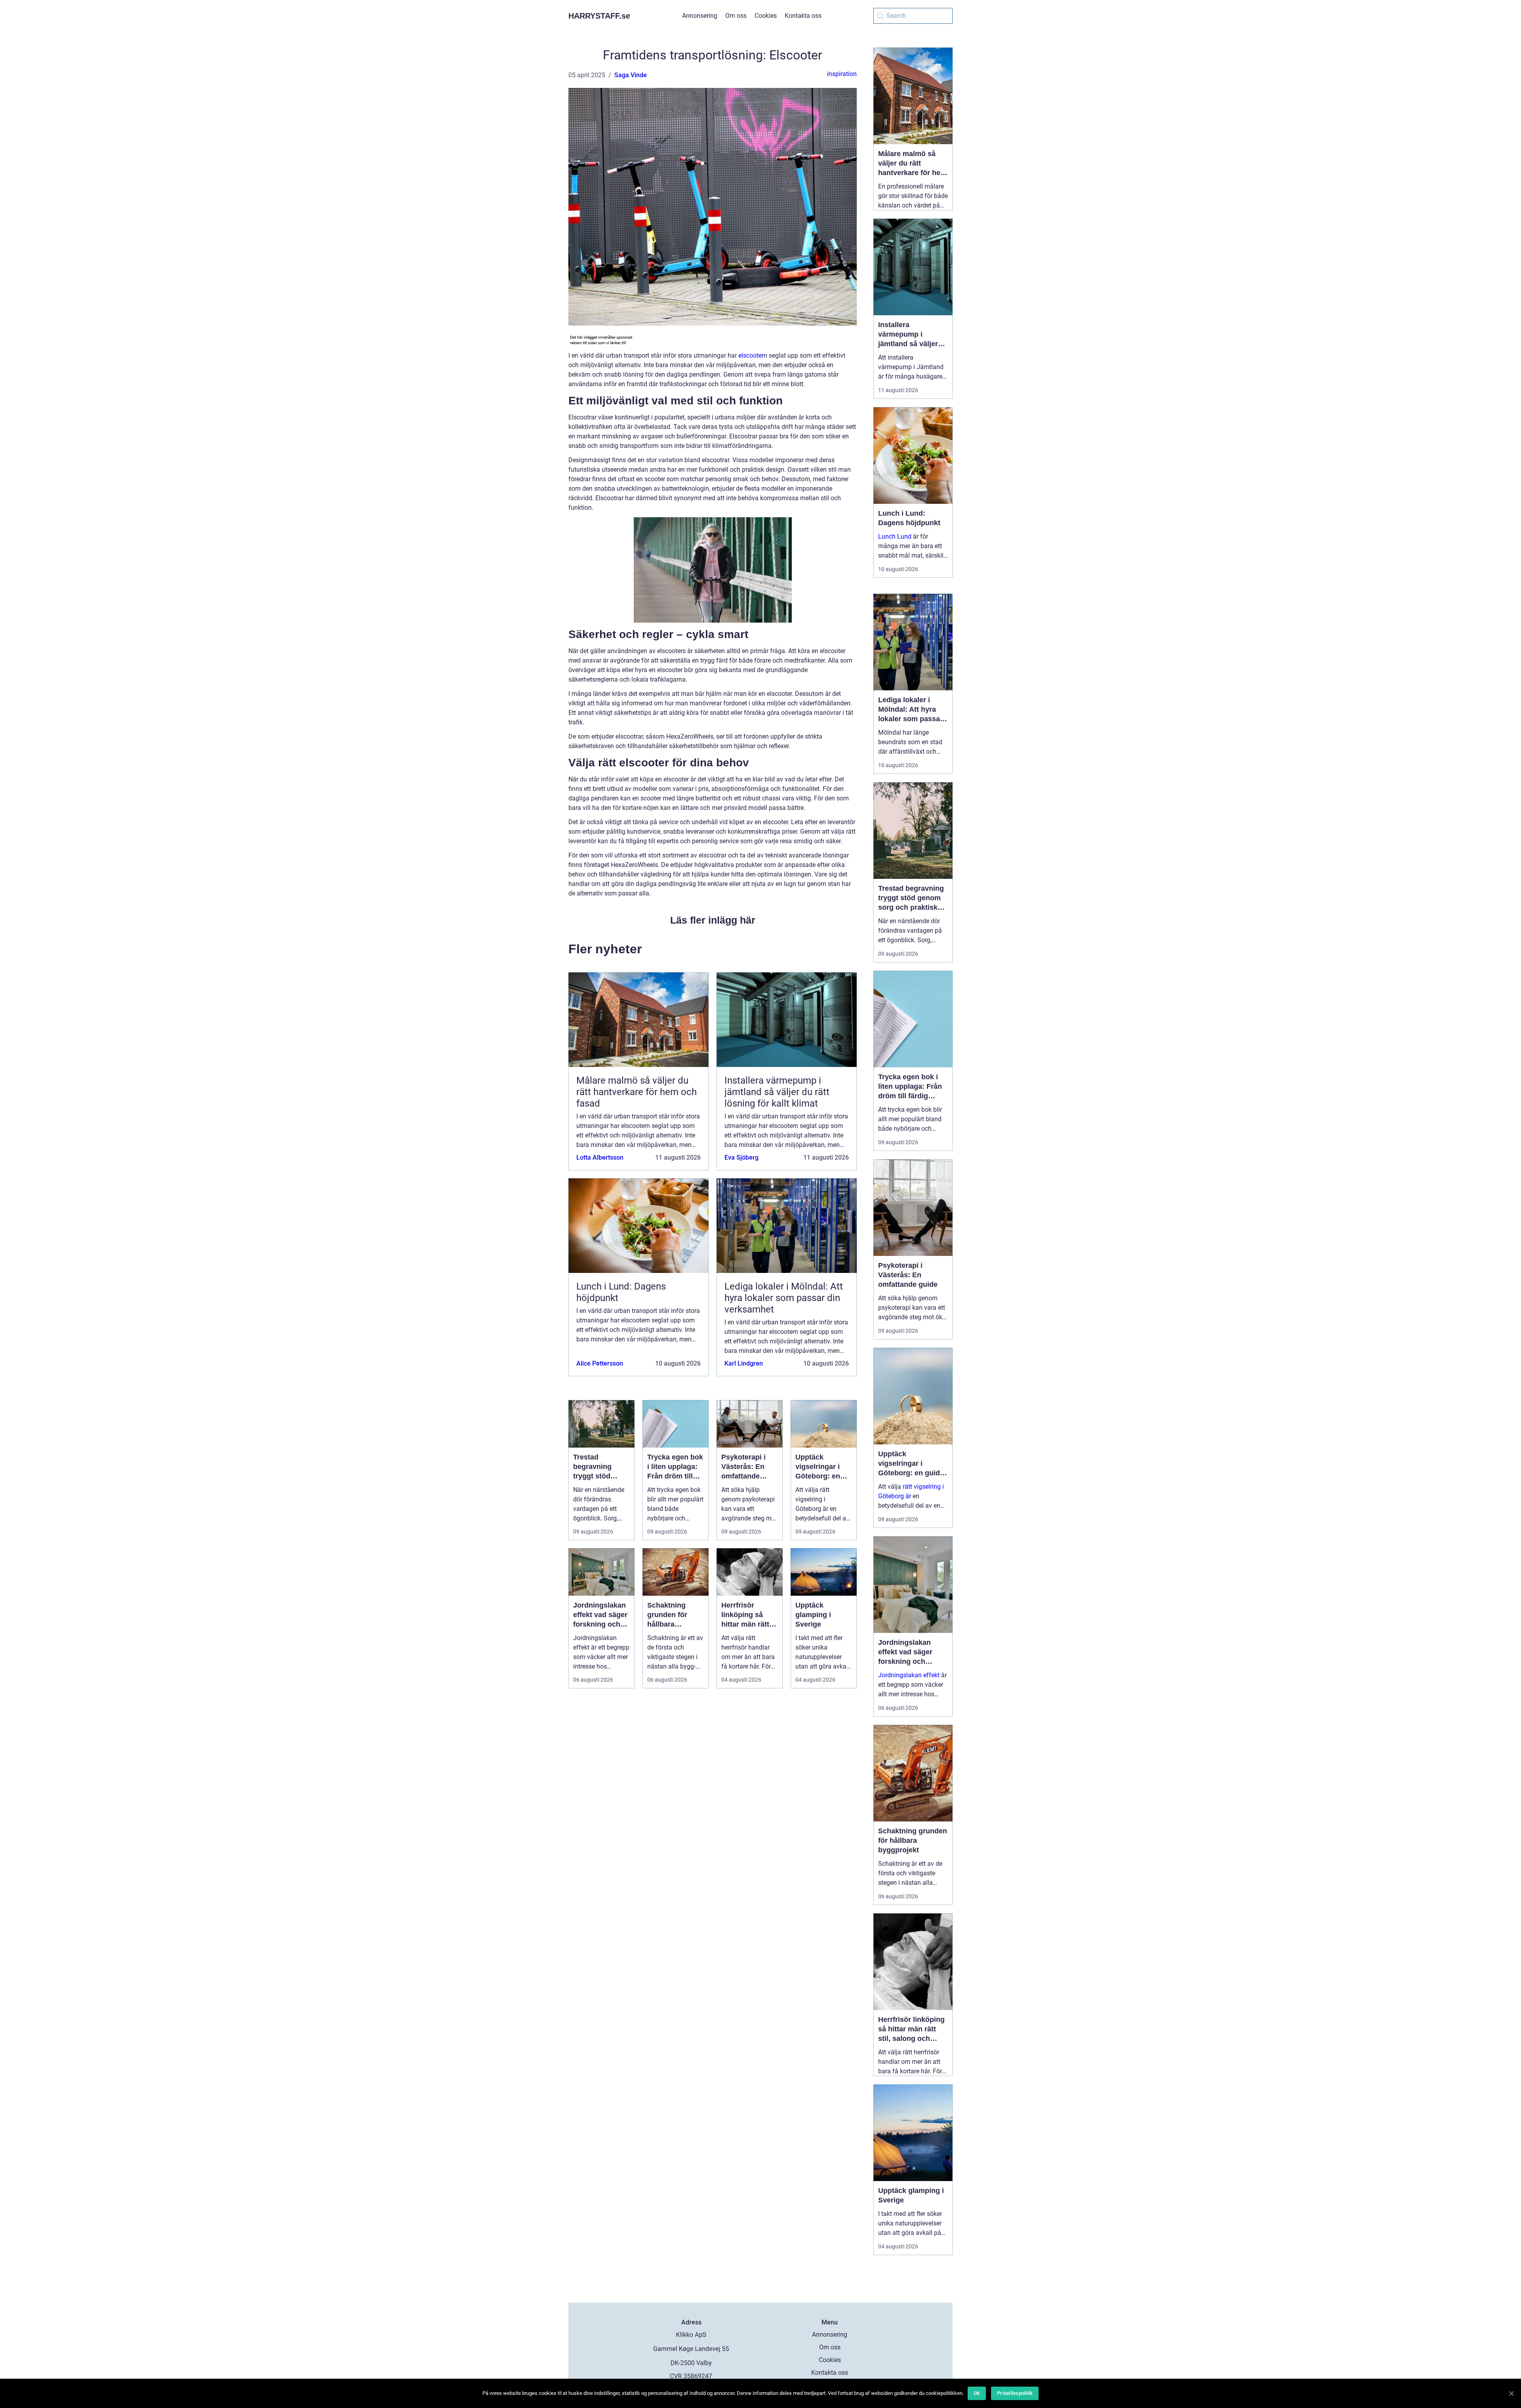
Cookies (766, 16)
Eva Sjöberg (741, 1157)
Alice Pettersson (600, 1363)
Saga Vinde (631, 75)
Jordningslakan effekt (909, 1675)
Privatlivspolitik (1015, 2393)
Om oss (736, 16)
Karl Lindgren (744, 1363)
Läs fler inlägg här (713, 920)
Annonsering (700, 16)
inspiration (842, 74)
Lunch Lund (895, 536)
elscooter (751, 355)
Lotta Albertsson (600, 1157)
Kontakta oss (803, 16)
